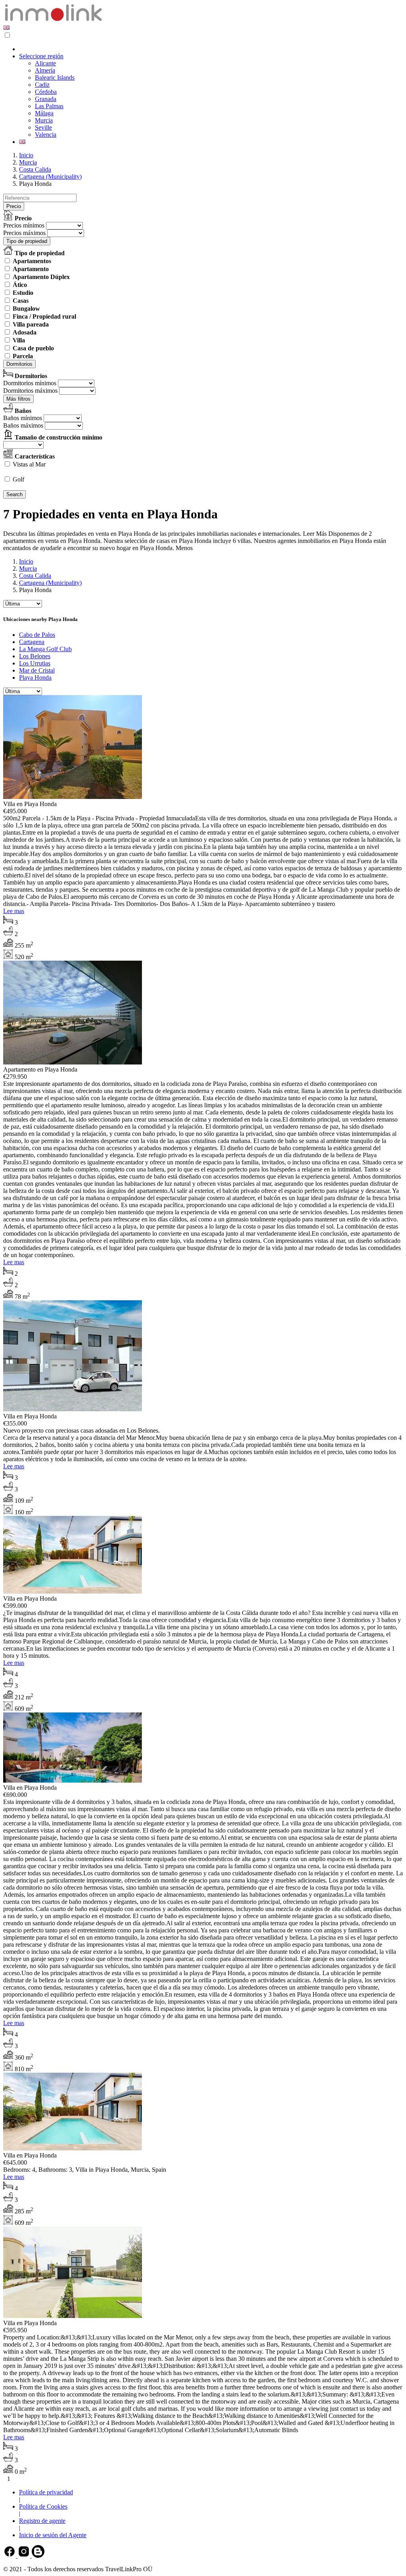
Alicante (45, 63)
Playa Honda (35, 677)
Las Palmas (49, 106)
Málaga (44, 113)
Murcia (44, 120)
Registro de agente (42, 2521)
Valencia (46, 135)
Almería (45, 70)
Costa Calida (35, 169)
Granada (46, 99)
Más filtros (18, 399)
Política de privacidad (46, 2492)
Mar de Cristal (37, 670)
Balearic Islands (55, 77)
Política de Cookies (43, 2506)
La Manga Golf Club (45, 649)
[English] (6, 28)
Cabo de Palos (37, 635)
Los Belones (35, 656)
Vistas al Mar (29, 464)
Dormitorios (19, 364)
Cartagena (32, 642)
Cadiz (42, 85)
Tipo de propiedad (27, 241)
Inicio (26, 155)
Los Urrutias (35, 663)
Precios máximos (24, 233)
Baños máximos (23, 425)
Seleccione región (41, 56)
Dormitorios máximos (30, 391)
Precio (14, 206)
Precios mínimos (24, 225)
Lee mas (14, 911)
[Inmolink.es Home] (53, 20)
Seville (43, 127)
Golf (18, 479)
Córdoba (46, 92)
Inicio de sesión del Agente (53, 2535)
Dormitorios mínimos (30, 383)
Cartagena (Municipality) (50, 177)
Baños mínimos (23, 418)
